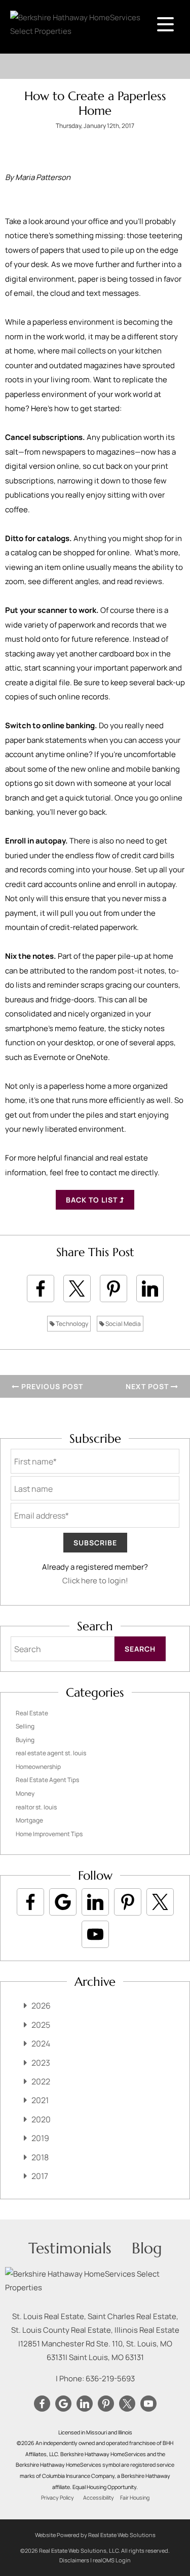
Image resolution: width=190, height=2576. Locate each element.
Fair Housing (135, 2498)
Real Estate (32, 1713)
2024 (41, 2044)
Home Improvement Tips (49, 1834)
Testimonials (70, 2248)
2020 (41, 2119)
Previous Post (51, 1386)
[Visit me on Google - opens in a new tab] (63, 1902)
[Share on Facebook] (41, 1289)
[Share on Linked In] (150, 1289)
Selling (25, 1726)
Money (25, 1793)
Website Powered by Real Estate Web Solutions (95, 2535)
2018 (40, 2157)
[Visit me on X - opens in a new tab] (160, 1902)
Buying (25, 1740)
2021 (40, 2100)
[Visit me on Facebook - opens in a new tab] (30, 1902)
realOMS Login (112, 2560)
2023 (41, 2063)
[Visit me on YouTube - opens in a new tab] (95, 1934)
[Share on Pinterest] (113, 1289)
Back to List (93, 1200)
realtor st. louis (36, 1807)
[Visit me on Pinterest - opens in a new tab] (128, 1902)
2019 (40, 2138)
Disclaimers (74, 2560)
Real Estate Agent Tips (47, 1780)
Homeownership (38, 1767)
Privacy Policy (58, 2498)
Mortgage (29, 1820)
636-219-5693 (110, 2379)
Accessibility (99, 2498)
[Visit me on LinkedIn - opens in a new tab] (95, 1902)
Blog (147, 2248)
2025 (41, 2025)
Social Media (123, 1324)
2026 (41, 2006)
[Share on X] (77, 1289)
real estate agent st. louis (51, 1753)
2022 (41, 2081)
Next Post (148, 1386)
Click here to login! (95, 1581)
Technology (71, 1324)
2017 (40, 2176)
